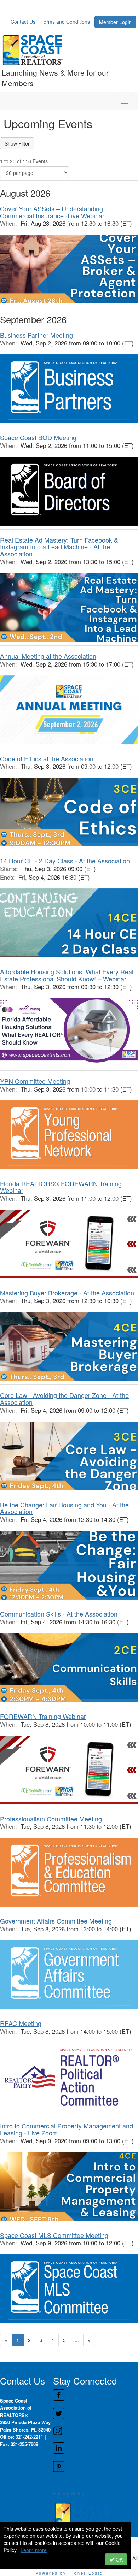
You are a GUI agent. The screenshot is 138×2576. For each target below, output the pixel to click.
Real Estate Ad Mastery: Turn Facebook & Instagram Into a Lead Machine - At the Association (59, 547)
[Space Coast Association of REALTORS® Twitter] (95, 2413)
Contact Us (23, 22)
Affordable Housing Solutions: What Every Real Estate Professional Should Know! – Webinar (67, 975)
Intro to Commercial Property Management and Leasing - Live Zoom (67, 2129)
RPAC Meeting (21, 2023)
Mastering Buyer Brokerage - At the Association (67, 1293)
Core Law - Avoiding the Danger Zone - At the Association (64, 1399)
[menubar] (52, 20)
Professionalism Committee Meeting (51, 1819)
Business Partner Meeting (36, 335)
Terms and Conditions (65, 22)
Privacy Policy (68, 2493)
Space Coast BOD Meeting (38, 437)
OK (119, 2559)
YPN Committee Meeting (35, 1081)
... (77, 2340)
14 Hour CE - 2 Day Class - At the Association (65, 861)
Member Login (115, 22)
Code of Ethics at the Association (47, 758)
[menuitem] (25, 20)
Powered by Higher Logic (69, 2573)
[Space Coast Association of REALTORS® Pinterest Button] (95, 2466)
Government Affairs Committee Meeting (56, 1921)
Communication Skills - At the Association (59, 1614)
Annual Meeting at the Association (48, 656)
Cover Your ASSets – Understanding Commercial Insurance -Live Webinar (52, 212)
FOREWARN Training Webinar (43, 1716)
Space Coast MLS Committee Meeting (54, 2235)
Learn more (34, 2550)
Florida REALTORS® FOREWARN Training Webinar (61, 1187)
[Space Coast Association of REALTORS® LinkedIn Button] (95, 2448)
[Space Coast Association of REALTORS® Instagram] (95, 2431)
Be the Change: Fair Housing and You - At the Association (64, 1508)
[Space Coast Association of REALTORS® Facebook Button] (95, 2395)
